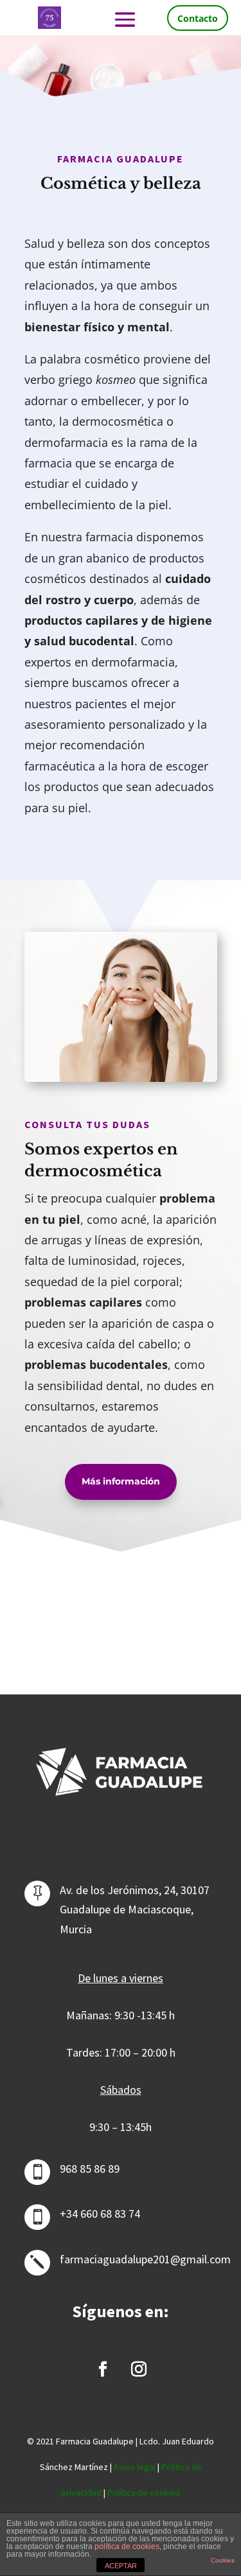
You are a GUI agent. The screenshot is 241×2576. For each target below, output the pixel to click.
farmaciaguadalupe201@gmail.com (145, 2259)
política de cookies (127, 2546)
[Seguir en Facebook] (103, 2369)
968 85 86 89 (90, 2169)
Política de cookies (144, 2493)
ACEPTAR (121, 2566)
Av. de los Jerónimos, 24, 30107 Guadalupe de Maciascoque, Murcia (135, 1910)
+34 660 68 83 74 (100, 2214)
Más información (121, 1481)
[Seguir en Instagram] (139, 2369)
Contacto (198, 18)
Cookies (223, 2560)
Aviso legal (135, 2467)
